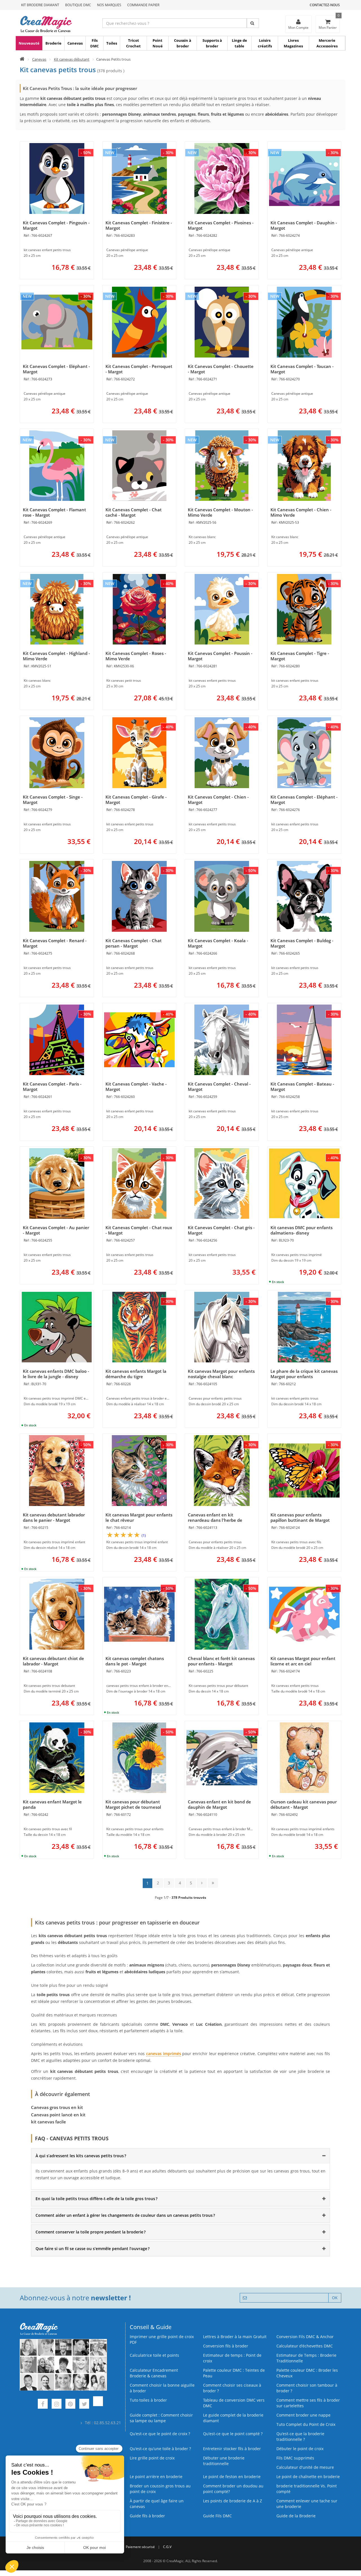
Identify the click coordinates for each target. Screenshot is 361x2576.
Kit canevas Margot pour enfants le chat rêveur (139, 1517)
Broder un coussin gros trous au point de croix (160, 2489)
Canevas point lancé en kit (58, 2115)
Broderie (53, 43)
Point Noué (158, 43)
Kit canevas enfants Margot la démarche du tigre (136, 1374)
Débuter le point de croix (300, 2449)
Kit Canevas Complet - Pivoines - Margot (221, 225)
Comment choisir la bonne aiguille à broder (162, 2388)
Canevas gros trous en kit (57, 2107)
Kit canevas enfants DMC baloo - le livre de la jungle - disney (56, 1374)
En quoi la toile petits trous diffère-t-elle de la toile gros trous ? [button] (96, 2199)
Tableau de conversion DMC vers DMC (234, 2403)
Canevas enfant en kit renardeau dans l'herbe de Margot (215, 1520)
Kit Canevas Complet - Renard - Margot (55, 943)
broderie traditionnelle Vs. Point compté (307, 2489)
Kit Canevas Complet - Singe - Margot (53, 800)
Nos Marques (109, 5)
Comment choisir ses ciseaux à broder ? (232, 2388)
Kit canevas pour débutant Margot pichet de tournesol (133, 1804)
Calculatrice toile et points (154, 2355)
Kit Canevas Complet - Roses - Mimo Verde (136, 656)
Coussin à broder (183, 43)
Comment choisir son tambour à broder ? (307, 2388)
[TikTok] (98, 2405)
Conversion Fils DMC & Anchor (305, 2337)
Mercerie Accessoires (327, 43)
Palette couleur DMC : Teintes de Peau (234, 2373)
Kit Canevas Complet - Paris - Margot (52, 1087)
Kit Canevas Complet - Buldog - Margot (302, 943)
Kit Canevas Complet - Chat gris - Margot (221, 1230)
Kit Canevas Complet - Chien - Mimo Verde (301, 512)
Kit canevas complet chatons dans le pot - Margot (135, 1661)
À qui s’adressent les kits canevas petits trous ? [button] (81, 2156)
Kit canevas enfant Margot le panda (52, 1804)
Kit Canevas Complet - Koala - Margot (218, 943)
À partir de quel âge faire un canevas (157, 2504)
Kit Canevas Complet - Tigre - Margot (300, 656)
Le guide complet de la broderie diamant (233, 2418)
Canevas (75, 43)
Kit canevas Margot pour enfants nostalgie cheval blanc (221, 1374)
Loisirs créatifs (265, 43)
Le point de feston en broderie (232, 2477)
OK (335, 2298)
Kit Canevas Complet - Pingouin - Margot (56, 225)
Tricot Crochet (133, 43)
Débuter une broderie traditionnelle (224, 2461)
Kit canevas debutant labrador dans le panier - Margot (54, 1517)
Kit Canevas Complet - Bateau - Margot (302, 1087)
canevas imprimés (164, 2054)
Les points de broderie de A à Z (233, 2501)
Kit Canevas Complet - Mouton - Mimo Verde (220, 512)
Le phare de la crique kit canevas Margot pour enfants (304, 1374)
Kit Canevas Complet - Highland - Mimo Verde (56, 656)
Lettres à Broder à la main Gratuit (235, 2337)
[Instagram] (57, 2405)
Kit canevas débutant (72, 59)
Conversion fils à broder (226, 2346)
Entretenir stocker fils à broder (232, 2449)
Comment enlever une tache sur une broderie (307, 2504)
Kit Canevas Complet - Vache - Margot (136, 1087)
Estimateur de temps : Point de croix (232, 2358)
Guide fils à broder (147, 2516)
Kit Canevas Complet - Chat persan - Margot (134, 943)
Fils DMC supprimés (295, 2458)
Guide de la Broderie (296, 2516)
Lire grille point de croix (152, 2458)
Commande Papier (143, 5)
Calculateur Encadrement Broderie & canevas (154, 2373)
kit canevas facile (49, 2122)
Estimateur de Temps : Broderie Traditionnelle (306, 2358)
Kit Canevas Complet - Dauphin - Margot (304, 225)
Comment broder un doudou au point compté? (233, 2489)
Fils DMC (94, 43)
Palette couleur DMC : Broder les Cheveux (307, 2373)
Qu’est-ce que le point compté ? (233, 2434)
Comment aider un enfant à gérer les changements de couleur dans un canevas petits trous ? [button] (125, 2215)
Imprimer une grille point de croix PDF (162, 2339)
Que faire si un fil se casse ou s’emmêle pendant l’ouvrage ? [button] (93, 2249)
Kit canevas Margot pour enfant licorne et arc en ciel (303, 1661)
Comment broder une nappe (303, 2415)
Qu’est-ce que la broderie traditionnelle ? (300, 2436)
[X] (84, 2405)
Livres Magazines (293, 43)
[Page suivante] (202, 1883)
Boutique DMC (78, 5)
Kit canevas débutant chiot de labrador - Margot (53, 1661)
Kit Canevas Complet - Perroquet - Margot (139, 369)
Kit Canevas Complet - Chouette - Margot (221, 369)
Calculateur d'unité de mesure (305, 2467)
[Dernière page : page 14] (213, 1883)
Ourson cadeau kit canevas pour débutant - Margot (304, 1804)
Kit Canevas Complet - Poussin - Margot (220, 656)
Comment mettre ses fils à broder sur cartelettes (308, 2403)
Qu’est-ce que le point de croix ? (160, 2434)
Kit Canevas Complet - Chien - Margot (218, 800)
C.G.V (167, 2547)
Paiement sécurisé (140, 2547)
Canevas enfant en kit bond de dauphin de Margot (219, 1804)
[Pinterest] (70, 2405)
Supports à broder (212, 43)
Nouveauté (29, 43)
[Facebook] (43, 2405)
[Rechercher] (253, 23)
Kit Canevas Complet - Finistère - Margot (139, 225)
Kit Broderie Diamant (40, 5)
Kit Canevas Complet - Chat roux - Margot (139, 1230)
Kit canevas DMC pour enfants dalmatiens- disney (301, 1230)
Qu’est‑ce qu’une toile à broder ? (160, 2449)
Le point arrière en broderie (156, 2477)
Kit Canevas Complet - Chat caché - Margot (134, 512)
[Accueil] (22, 59)
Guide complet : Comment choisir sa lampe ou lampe (161, 2418)
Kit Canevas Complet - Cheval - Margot (219, 1087)
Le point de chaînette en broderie (308, 2477)
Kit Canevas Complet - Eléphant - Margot (56, 369)
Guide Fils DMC (217, 2516)
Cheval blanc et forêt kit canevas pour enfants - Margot (221, 1661)
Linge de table (239, 43)
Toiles (112, 43)
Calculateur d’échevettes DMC (305, 2346)
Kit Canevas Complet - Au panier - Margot (56, 1230)
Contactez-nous (325, 5)
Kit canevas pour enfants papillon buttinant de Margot (300, 1517)
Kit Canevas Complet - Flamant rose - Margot (54, 512)
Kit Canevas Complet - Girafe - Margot (136, 800)
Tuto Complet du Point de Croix (306, 2424)
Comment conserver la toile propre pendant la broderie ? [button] (91, 2232)
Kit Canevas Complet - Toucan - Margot (302, 369)
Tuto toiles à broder (148, 2400)
